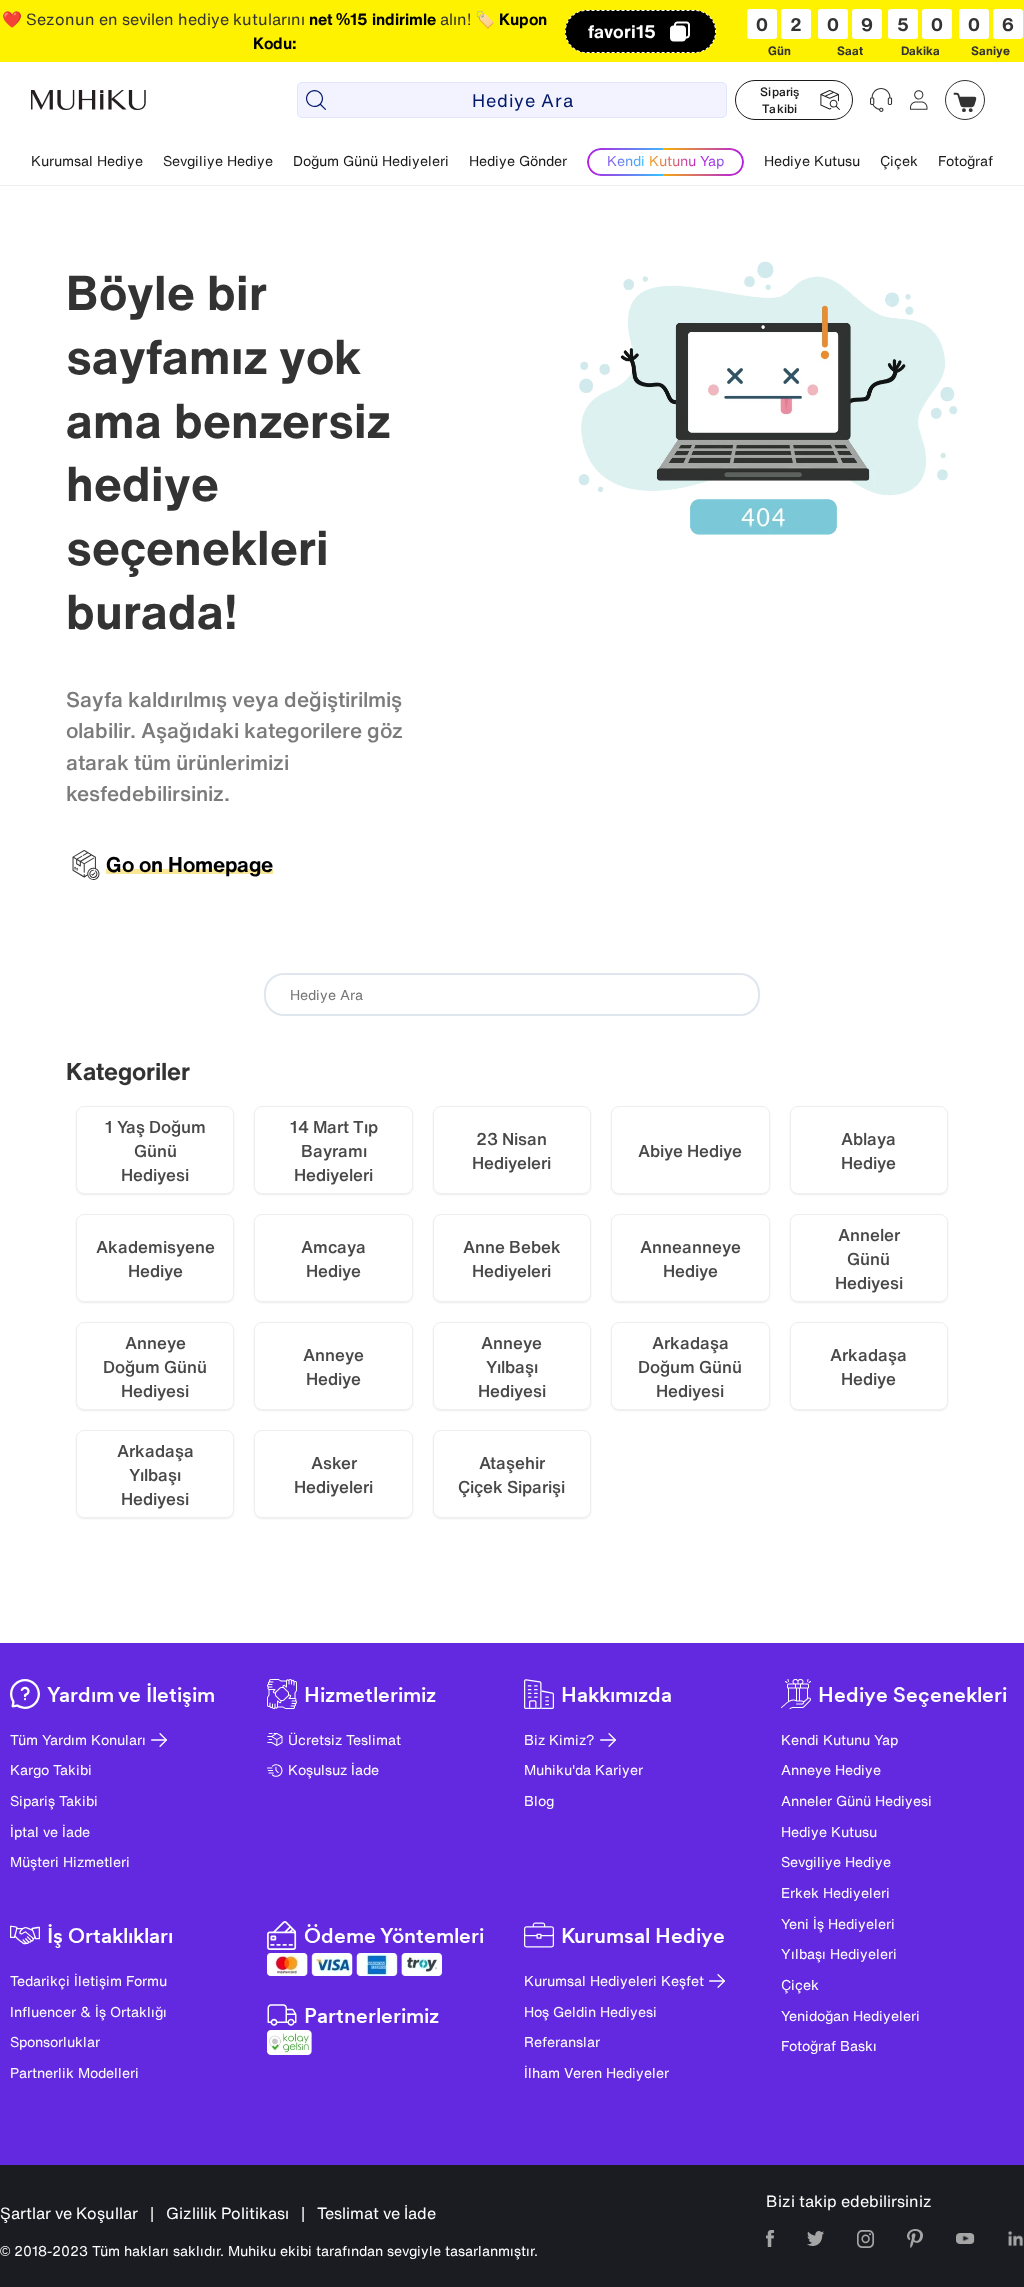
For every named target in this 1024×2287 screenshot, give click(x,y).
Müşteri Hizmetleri (70, 1861)
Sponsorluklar (55, 2041)
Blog (539, 1800)
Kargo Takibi (51, 1769)
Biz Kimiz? (559, 1739)
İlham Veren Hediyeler (596, 2072)
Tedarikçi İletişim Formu (88, 1980)
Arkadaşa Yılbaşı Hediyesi (155, 1474)
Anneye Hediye (333, 1366)
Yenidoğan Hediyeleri (850, 2015)
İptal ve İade (50, 1831)
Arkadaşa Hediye (868, 1366)
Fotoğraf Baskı (829, 2045)
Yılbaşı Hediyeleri (839, 1953)
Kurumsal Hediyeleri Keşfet (614, 1980)
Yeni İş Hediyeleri (838, 1923)
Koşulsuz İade (333, 1769)
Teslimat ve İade (376, 2213)
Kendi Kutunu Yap (839, 1739)
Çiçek (899, 160)
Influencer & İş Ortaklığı (88, 2011)
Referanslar (562, 2041)
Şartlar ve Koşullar (69, 2213)
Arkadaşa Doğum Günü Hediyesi (690, 1366)
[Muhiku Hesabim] (919, 100)
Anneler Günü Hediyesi (856, 1800)
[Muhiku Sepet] (965, 100)
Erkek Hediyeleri (835, 1892)
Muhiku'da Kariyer (583, 1769)
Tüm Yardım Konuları (78, 1739)
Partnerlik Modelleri (74, 2072)
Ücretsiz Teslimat (344, 1739)
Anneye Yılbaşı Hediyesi (512, 1366)
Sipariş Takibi (54, 1800)
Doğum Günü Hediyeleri (371, 160)
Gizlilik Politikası (227, 2213)
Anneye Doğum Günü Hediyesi (155, 1366)
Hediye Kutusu (812, 160)
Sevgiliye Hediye (218, 160)
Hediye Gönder (518, 160)
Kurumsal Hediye (87, 160)
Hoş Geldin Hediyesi (590, 2011)
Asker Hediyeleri (333, 1474)
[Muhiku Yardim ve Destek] (881, 100)
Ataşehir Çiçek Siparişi (511, 1474)
